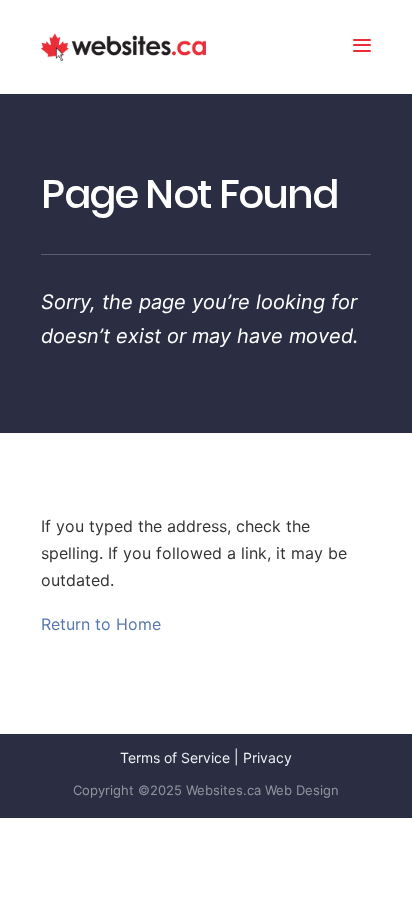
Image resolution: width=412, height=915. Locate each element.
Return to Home (101, 624)
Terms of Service (175, 757)
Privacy (267, 757)
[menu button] (362, 47)
